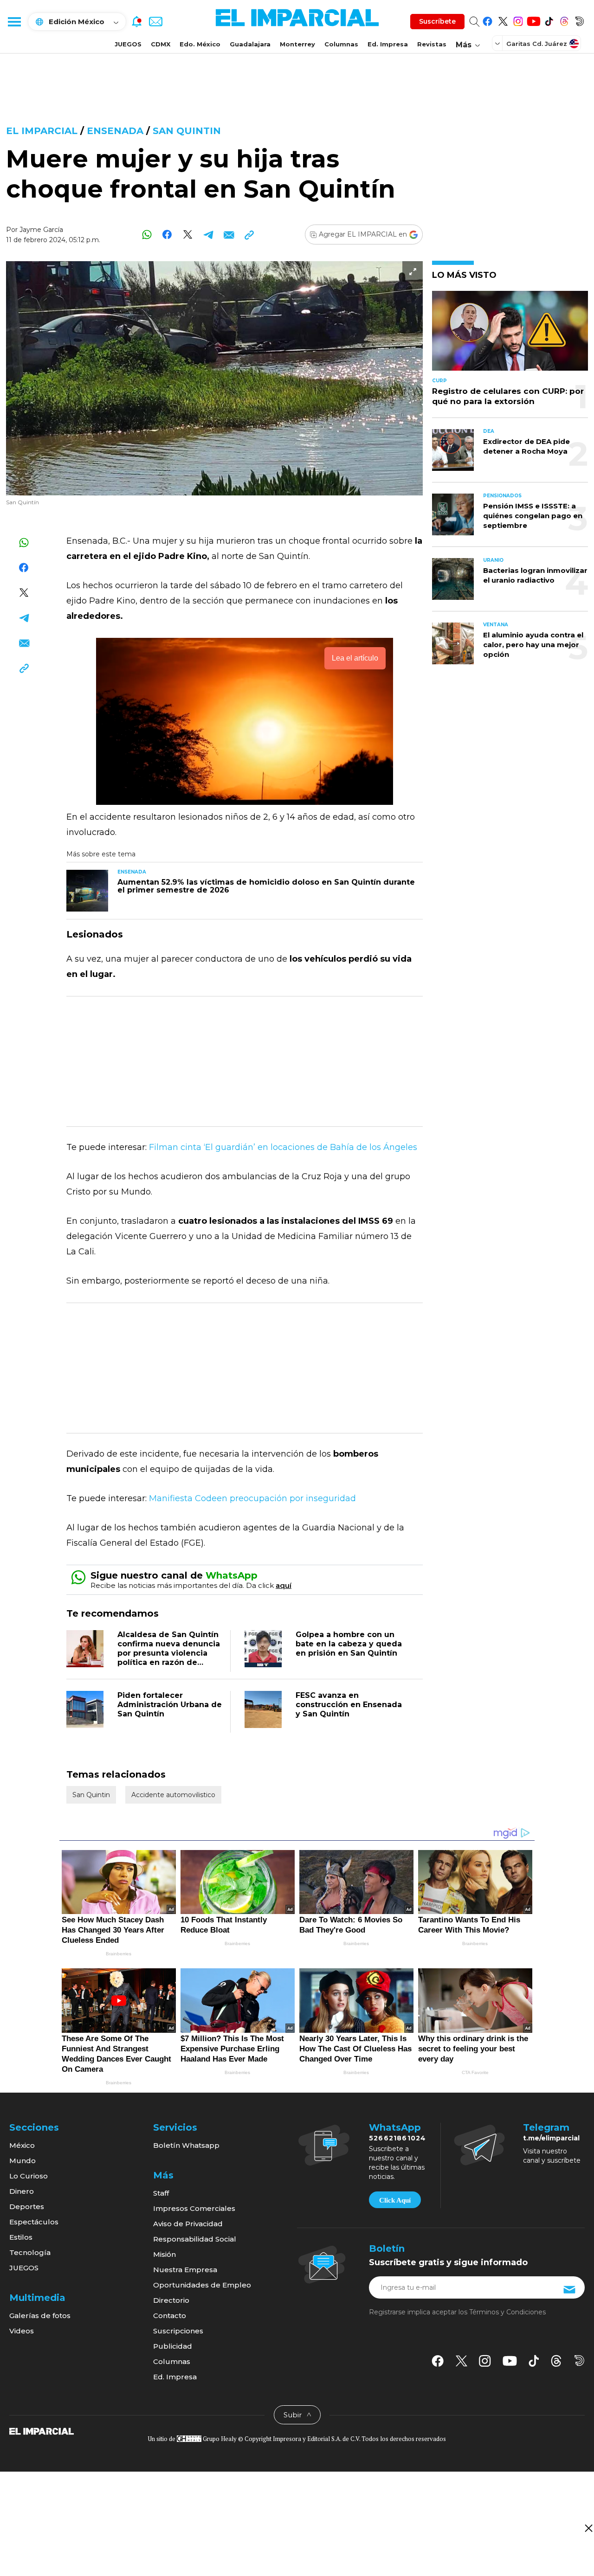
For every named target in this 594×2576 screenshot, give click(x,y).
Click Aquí (395, 2200)
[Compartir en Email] (229, 234)
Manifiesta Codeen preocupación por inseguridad (252, 1498)
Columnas (341, 44)
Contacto (170, 2316)
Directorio (171, 2300)
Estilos (21, 2237)
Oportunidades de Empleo (202, 2285)
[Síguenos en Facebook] (487, 20)
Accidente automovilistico (173, 1795)
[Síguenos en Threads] (564, 20)
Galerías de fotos (40, 2316)
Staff (161, 2193)
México (22, 2145)
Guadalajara (250, 44)
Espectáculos (34, 2222)
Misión (165, 2254)
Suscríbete (437, 21)
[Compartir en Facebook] (167, 234)
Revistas (432, 44)
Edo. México (200, 44)
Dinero (22, 2191)
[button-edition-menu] (498, 43)
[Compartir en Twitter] (188, 234)
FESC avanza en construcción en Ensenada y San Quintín (349, 1705)
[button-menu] (14, 21)
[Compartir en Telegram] (208, 234)
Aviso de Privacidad (188, 2224)
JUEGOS (128, 44)
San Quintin (187, 131)
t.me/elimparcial (551, 2138)
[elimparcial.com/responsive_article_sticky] (588, 2528)
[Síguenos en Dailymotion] (579, 20)
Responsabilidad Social (195, 2239)
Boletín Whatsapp (186, 2145)
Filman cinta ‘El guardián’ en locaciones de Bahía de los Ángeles (283, 1147)
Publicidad (173, 2346)
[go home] (42, 2431)
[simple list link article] (510, 335)
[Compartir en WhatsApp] (147, 234)
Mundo (23, 2161)
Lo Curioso (29, 2176)
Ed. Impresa (388, 44)
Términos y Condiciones (507, 2312)
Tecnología (30, 2252)
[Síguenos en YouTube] (533, 20)
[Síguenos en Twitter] (503, 20)
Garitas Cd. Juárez (537, 44)
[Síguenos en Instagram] (518, 20)
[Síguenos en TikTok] (549, 20)
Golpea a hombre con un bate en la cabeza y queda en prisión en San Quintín (349, 1644)
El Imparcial (42, 131)
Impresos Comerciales (194, 2208)
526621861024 (397, 2138)
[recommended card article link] (87, 891)
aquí (284, 1585)
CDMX (161, 44)
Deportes (27, 2207)
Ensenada (115, 131)
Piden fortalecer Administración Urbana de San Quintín (170, 1705)
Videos (22, 2331)
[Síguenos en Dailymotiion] (579, 2361)
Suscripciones (178, 2331)
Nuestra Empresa (185, 2270)
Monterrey (297, 44)
